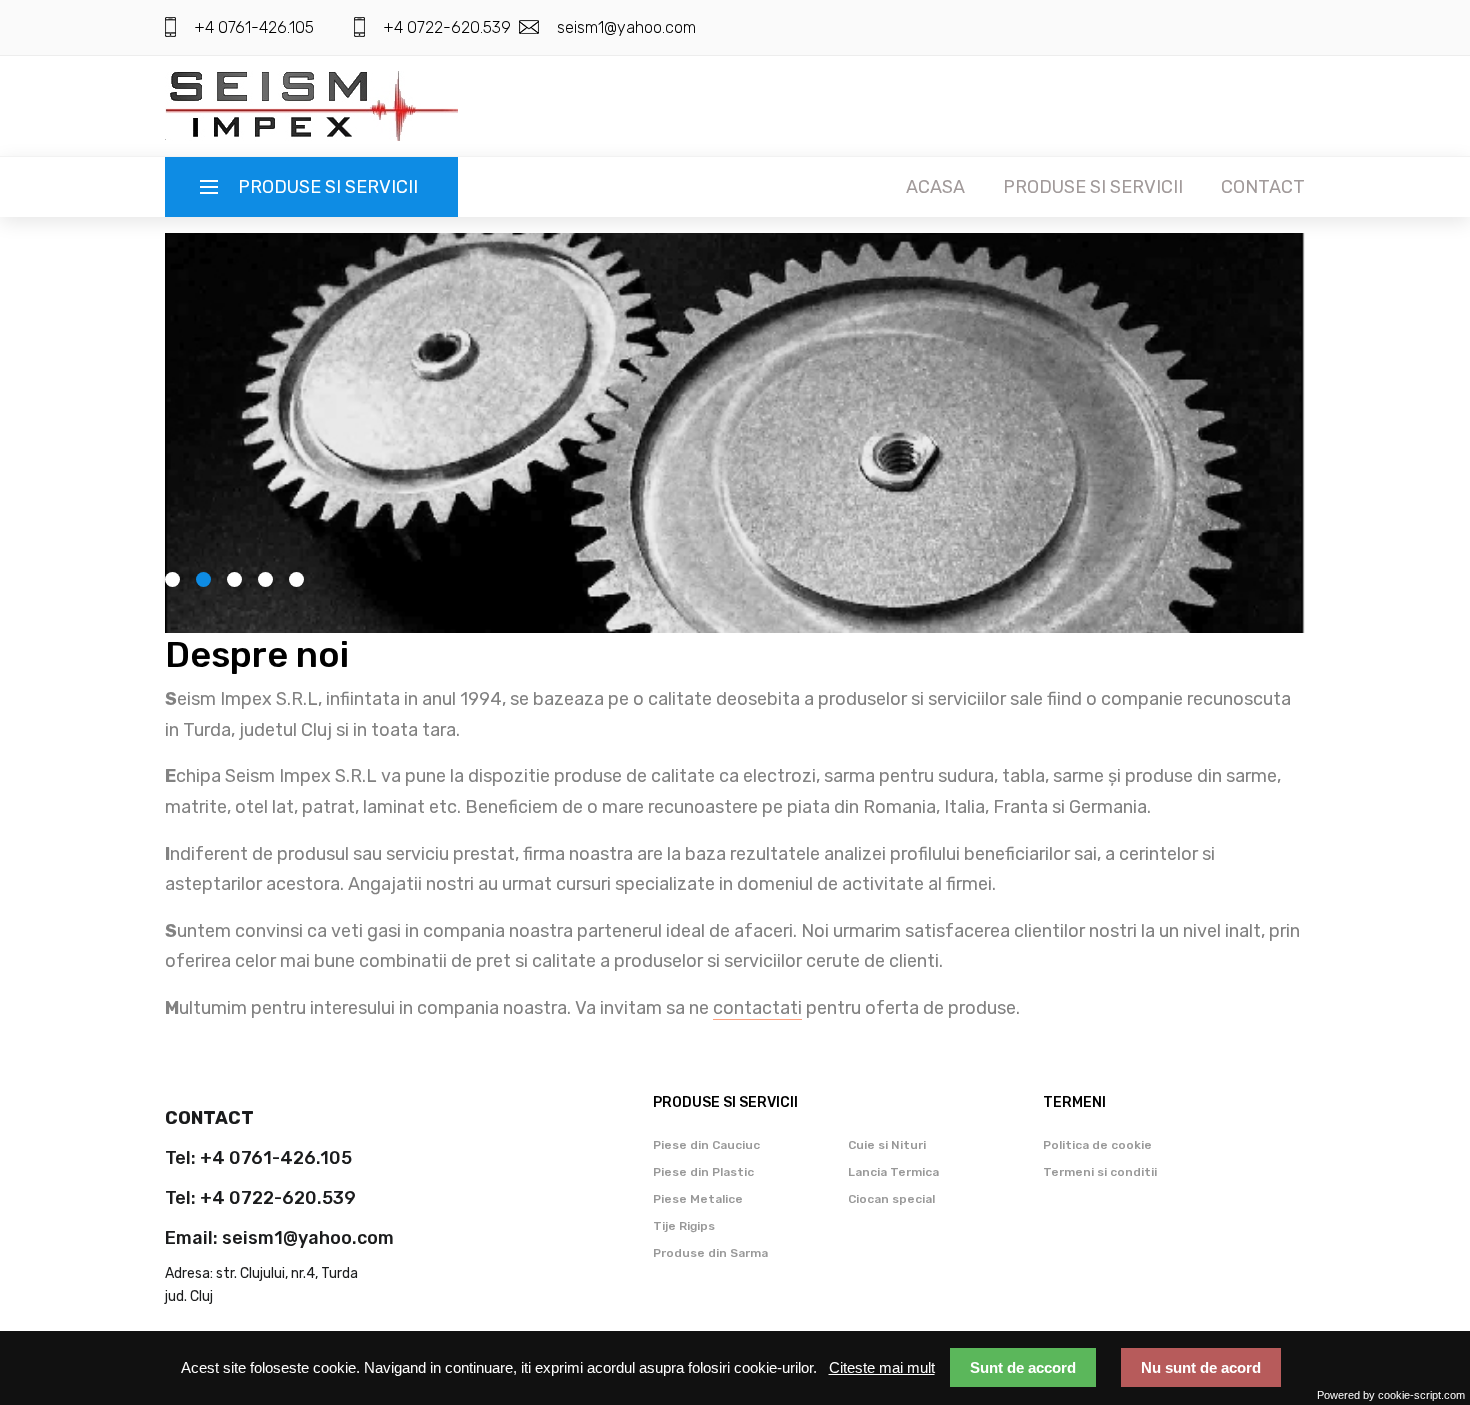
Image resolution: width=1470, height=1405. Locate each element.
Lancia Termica (893, 1172)
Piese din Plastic (703, 1172)
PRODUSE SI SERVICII (1093, 187)
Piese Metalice (698, 1199)
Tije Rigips (684, 1226)
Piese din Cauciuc (706, 1145)
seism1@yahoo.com (626, 27)
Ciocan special (891, 1199)
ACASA (935, 187)
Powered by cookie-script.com (1391, 1395)
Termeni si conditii (1100, 1172)
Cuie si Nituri (887, 1145)
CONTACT (1263, 187)
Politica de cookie (1097, 1145)
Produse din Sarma (710, 1253)
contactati (757, 1008)
